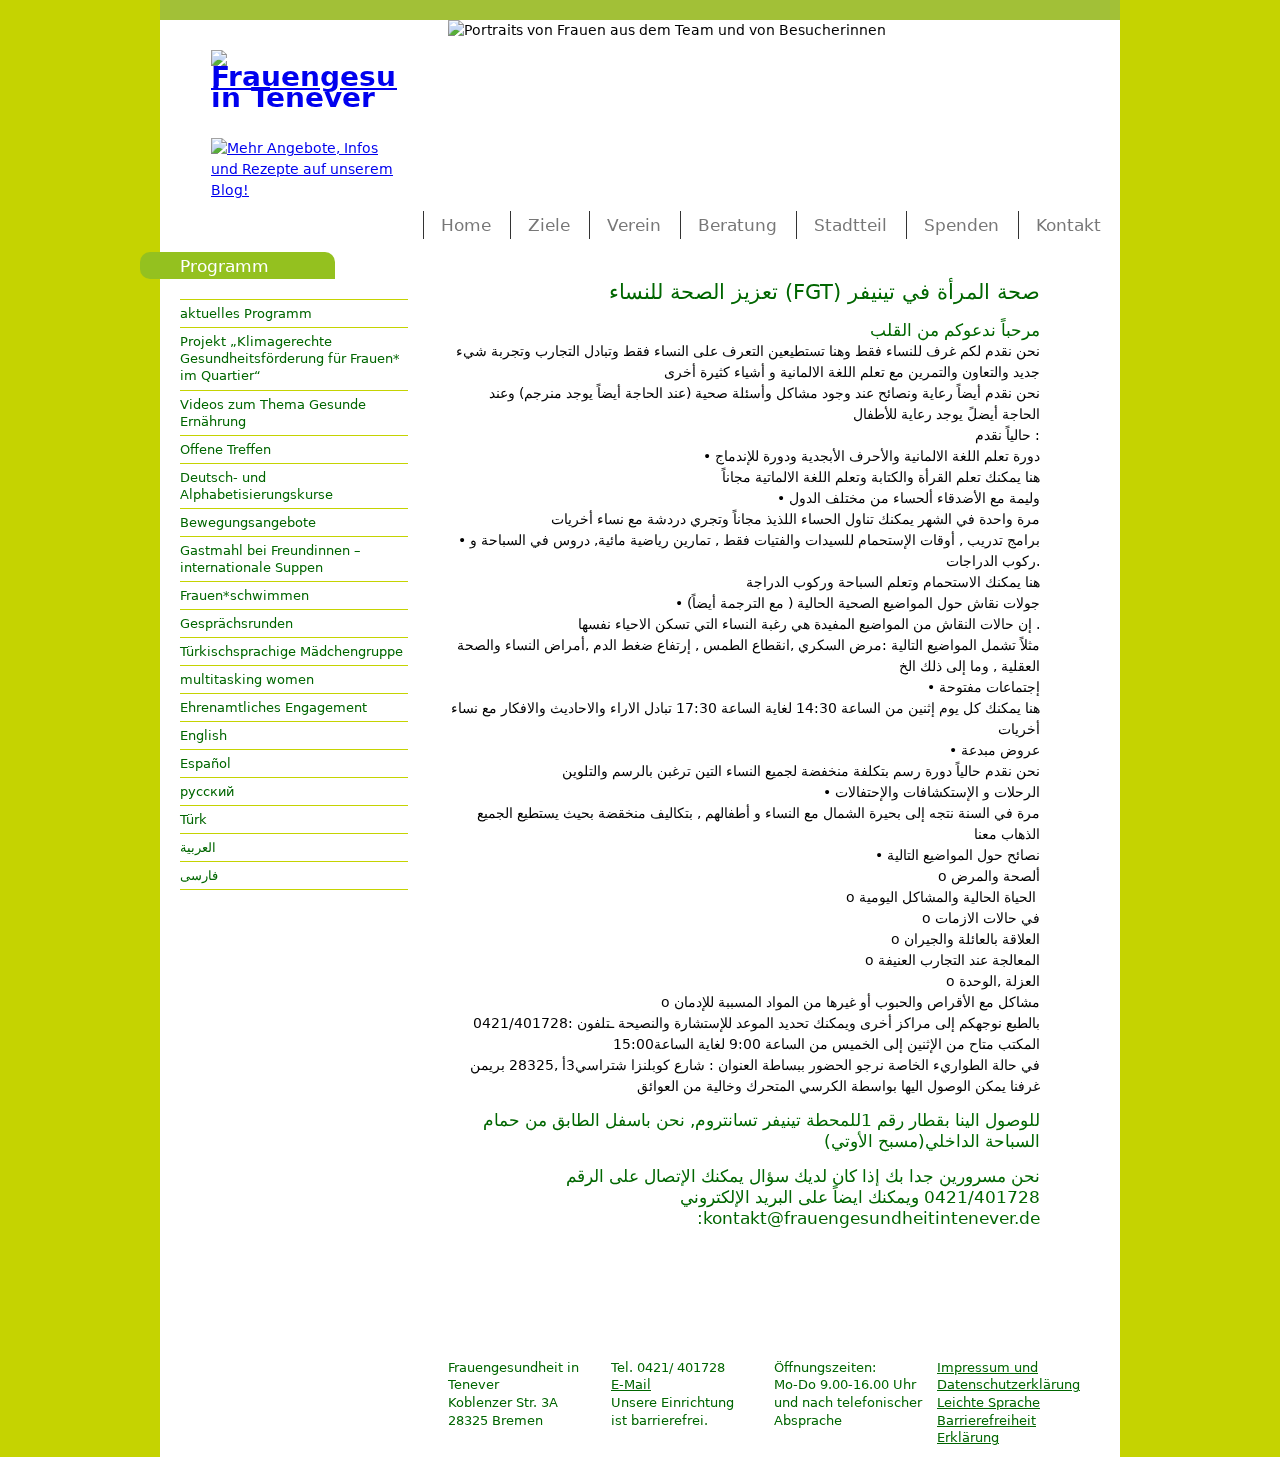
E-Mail (631, 1384)
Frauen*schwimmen (244, 595)
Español (205, 763)
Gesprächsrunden (236, 623)
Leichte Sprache (988, 1402)
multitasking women (247, 679)
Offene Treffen (225, 449)
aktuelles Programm (246, 313)
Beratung (737, 225)
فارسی (199, 875)
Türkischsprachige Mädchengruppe (291, 651)
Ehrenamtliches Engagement (273, 707)
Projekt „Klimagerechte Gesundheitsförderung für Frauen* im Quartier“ (290, 358)
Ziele (549, 225)
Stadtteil (850, 225)
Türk (193, 819)
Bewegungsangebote (248, 522)
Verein (634, 225)
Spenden (961, 225)
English (203, 735)
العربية (198, 847)
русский (207, 791)
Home (466, 225)
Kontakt (1068, 225)
